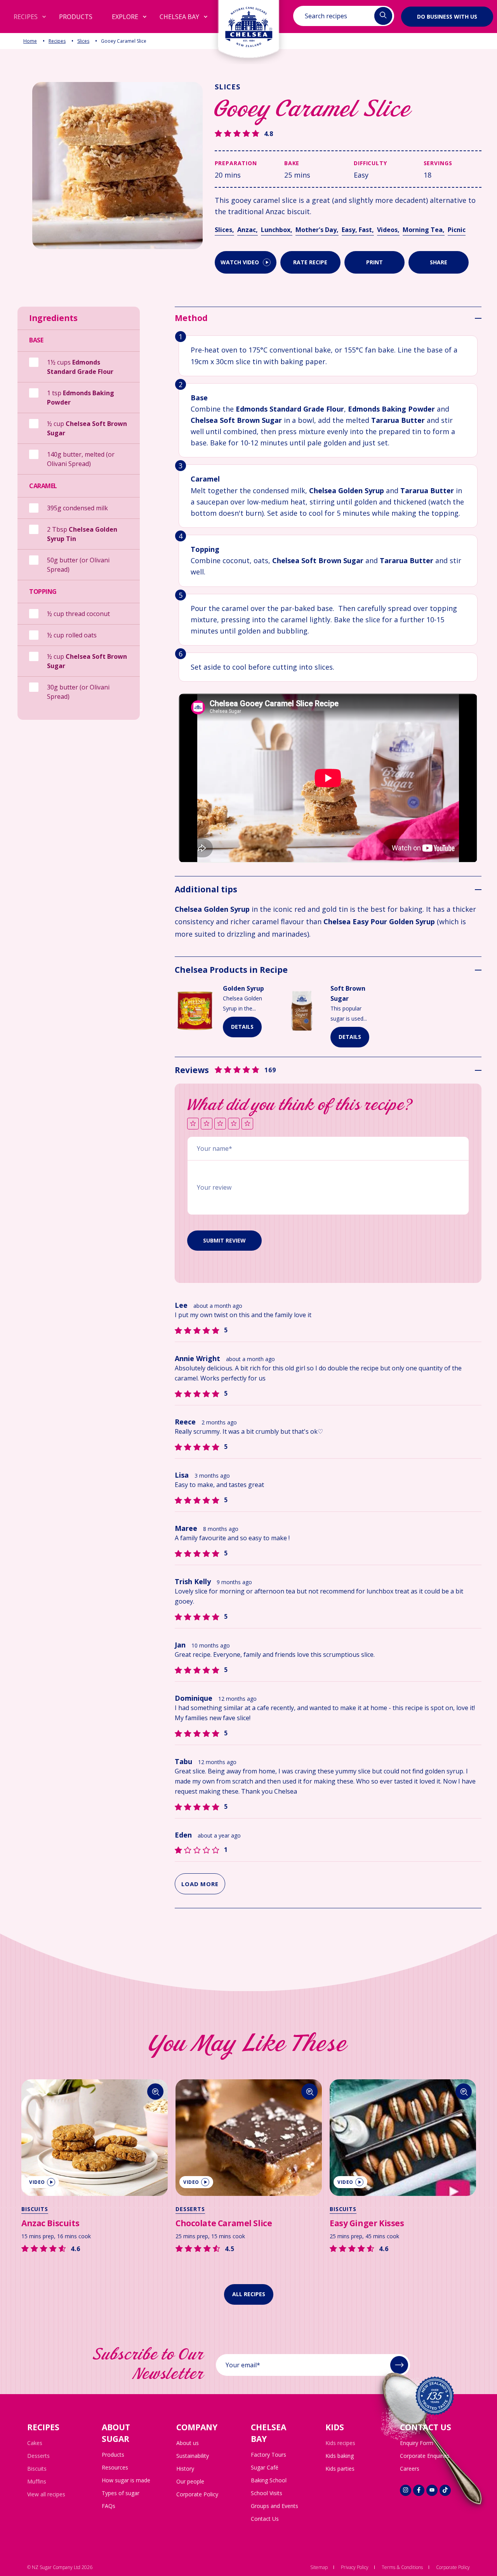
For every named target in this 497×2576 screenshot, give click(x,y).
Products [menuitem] (113, 2455)
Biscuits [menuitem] (37, 2469)
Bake (292, 163)
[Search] (156, 2092)
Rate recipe (310, 262)
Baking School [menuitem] (269, 2480)
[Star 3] (220, 1124)
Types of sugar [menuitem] (121, 2493)
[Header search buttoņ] (383, 16)
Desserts (190, 2209)
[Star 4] (234, 1124)
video (37, 2182)
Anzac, (248, 230)
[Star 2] (207, 1124)
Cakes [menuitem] (35, 2443)
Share (439, 262)
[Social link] (406, 2490)
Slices (83, 41)
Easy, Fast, (358, 230)
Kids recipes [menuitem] (340, 2443)
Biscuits (35, 2209)
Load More (200, 1884)
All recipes (249, 2294)
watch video (240, 262)
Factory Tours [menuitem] (268, 2455)
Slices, (224, 230)
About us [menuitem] (188, 2443)
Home (30, 41)
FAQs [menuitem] (109, 2506)
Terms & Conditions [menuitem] (402, 2567)
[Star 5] (247, 1124)
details (242, 1027)
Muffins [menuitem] (37, 2481)
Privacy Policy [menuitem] (355, 2567)
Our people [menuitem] (190, 2481)
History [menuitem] (185, 2469)
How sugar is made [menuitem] (126, 2480)
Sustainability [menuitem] (193, 2456)
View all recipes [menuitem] (46, 2494)
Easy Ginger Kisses (367, 2223)
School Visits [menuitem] (267, 2493)
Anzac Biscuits (50, 2223)
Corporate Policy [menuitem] (197, 2494)
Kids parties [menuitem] (340, 2469)
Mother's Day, (317, 230)
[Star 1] (193, 1124)
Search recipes (326, 16)
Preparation (236, 163)
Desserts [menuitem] (38, 2456)
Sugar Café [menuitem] (265, 2467)
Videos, (388, 230)
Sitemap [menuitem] (319, 2567)
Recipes (57, 41)
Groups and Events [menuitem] (275, 2506)
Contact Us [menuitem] (265, 2519)
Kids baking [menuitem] (340, 2456)
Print (374, 262)
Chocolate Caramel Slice (224, 2223)
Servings (438, 163)
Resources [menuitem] (115, 2467)
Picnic (457, 230)
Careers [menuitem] (410, 2469)
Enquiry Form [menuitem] (417, 2443)
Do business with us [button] (447, 16)
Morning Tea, (424, 230)
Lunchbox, (277, 230)
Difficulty (370, 163)
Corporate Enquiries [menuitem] (425, 2456)
